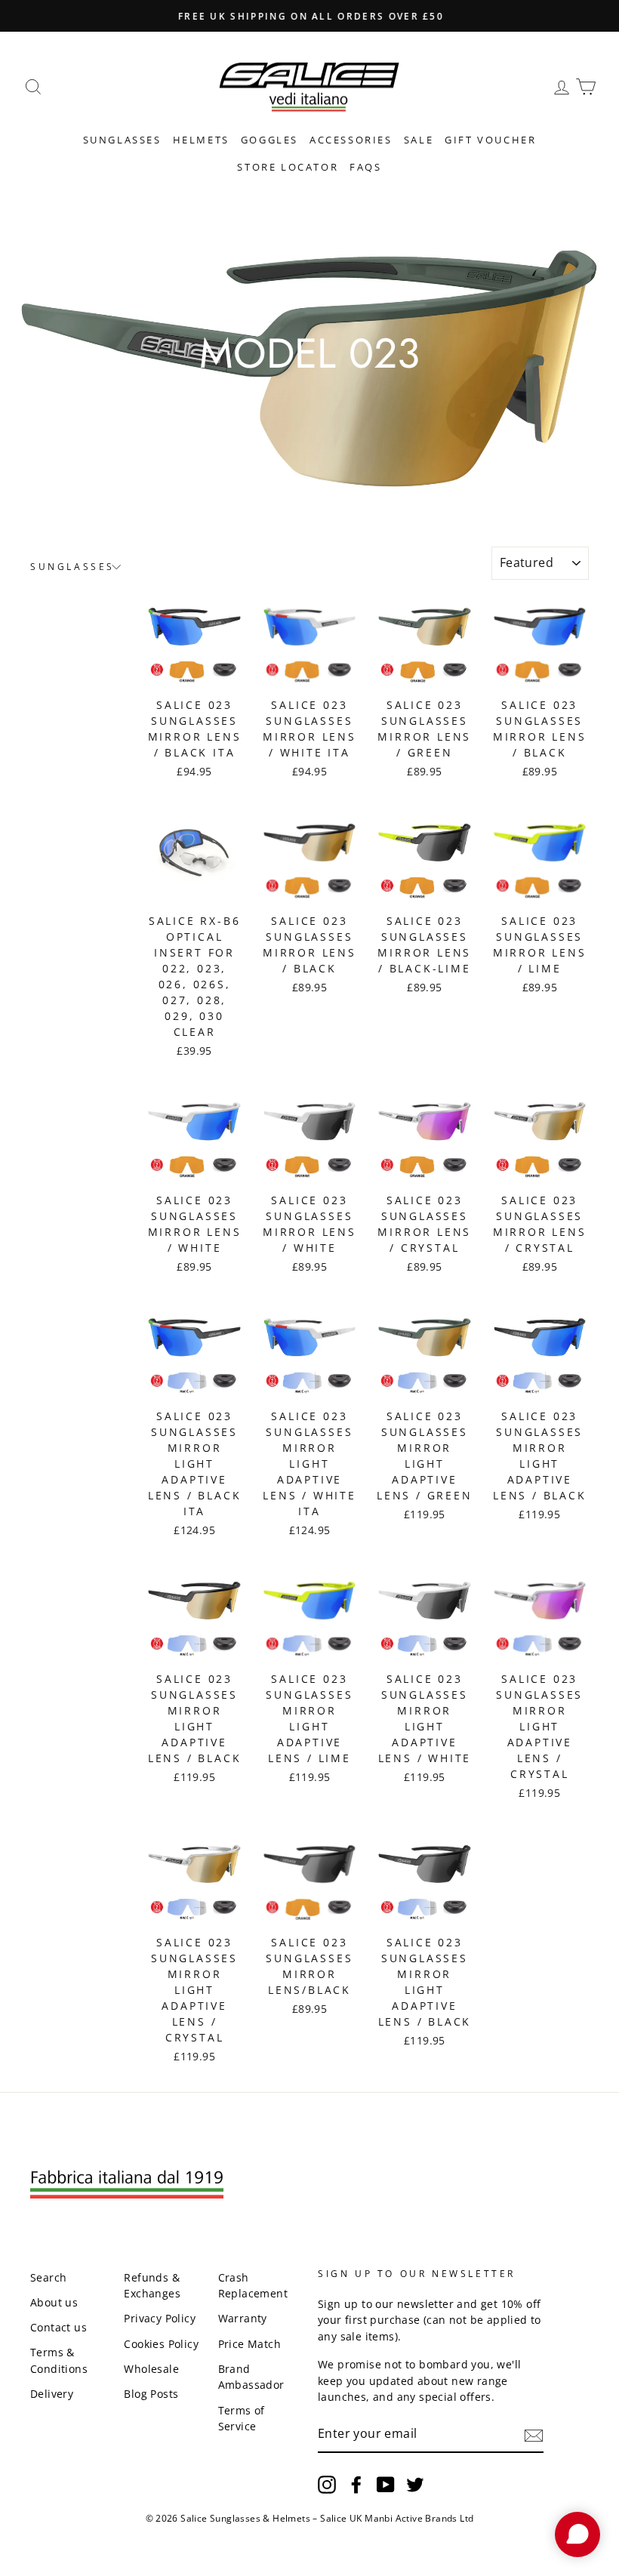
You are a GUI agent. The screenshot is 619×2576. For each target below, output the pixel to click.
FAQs (365, 167)
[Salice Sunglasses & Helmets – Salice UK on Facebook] (356, 2485)
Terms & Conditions (59, 2360)
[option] (309, 16)
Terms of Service (242, 2419)
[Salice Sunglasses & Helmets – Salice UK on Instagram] (327, 2485)
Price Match (249, 2344)
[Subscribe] (534, 2435)
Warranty (243, 2318)
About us (54, 2302)
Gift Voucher (490, 140)
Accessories (351, 140)
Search (48, 2277)
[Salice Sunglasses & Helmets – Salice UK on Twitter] (415, 2485)
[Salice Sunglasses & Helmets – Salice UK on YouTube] (386, 2485)
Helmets (201, 140)
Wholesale (151, 2369)
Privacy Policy (160, 2318)
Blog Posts (151, 2394)
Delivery (52, 2394)
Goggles (269, 140)
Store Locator (288, 167)
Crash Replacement (253, 2286)
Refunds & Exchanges (152, 2286)
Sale (419, 140)
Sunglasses (122, 140)
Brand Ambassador (251, 2377)
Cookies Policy (161, 2344)
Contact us (59, 2327)
